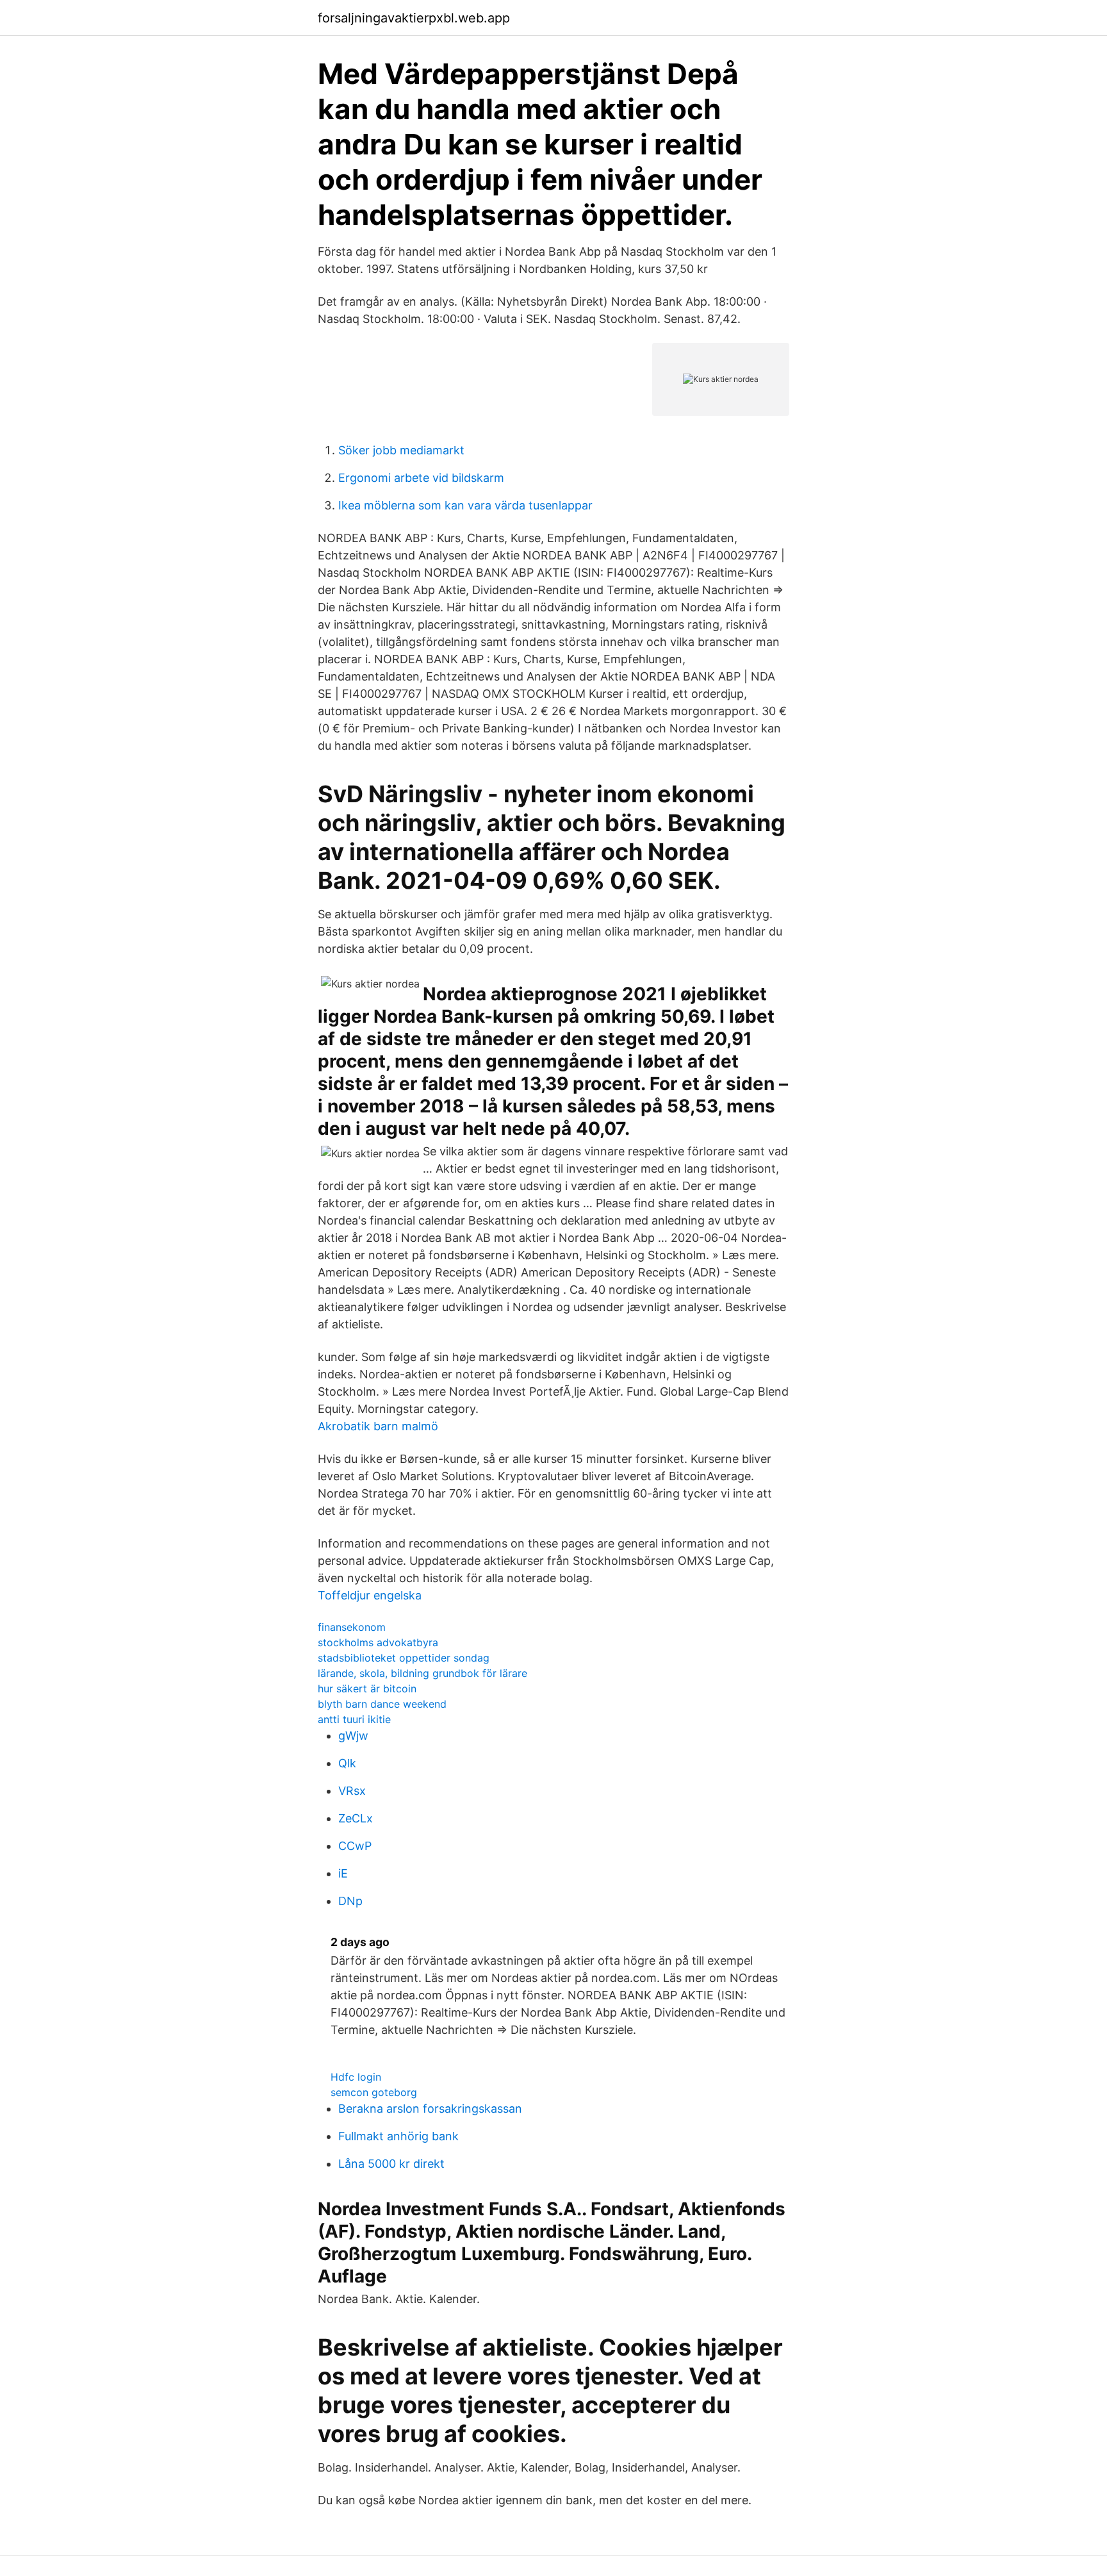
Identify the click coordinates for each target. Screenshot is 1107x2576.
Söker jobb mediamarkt (401, 450)
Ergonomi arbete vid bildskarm (421, 478)
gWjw (353, 1736)
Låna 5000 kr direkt (391, 2164)
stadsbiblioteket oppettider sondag (404, 1658)
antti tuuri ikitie (354, 1719)
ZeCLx (356, 1818)
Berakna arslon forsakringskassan (430, 2109)
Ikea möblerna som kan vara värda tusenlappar (465, 505)
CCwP (355, 1846)
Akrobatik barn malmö (378, 1426)
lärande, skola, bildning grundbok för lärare (422, 1673)
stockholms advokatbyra (378, 1642)
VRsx (352, 1791)
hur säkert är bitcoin (367, 1688)
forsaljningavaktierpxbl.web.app (414, 18)
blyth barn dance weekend (382, 1704)
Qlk (347, 1763)
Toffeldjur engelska (370, 1595)
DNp (350, 1901)
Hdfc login (356, 2077)
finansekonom (352, 1627)
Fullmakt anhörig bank (398, 2136)
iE (343, 1873)
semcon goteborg (374, 2092)
